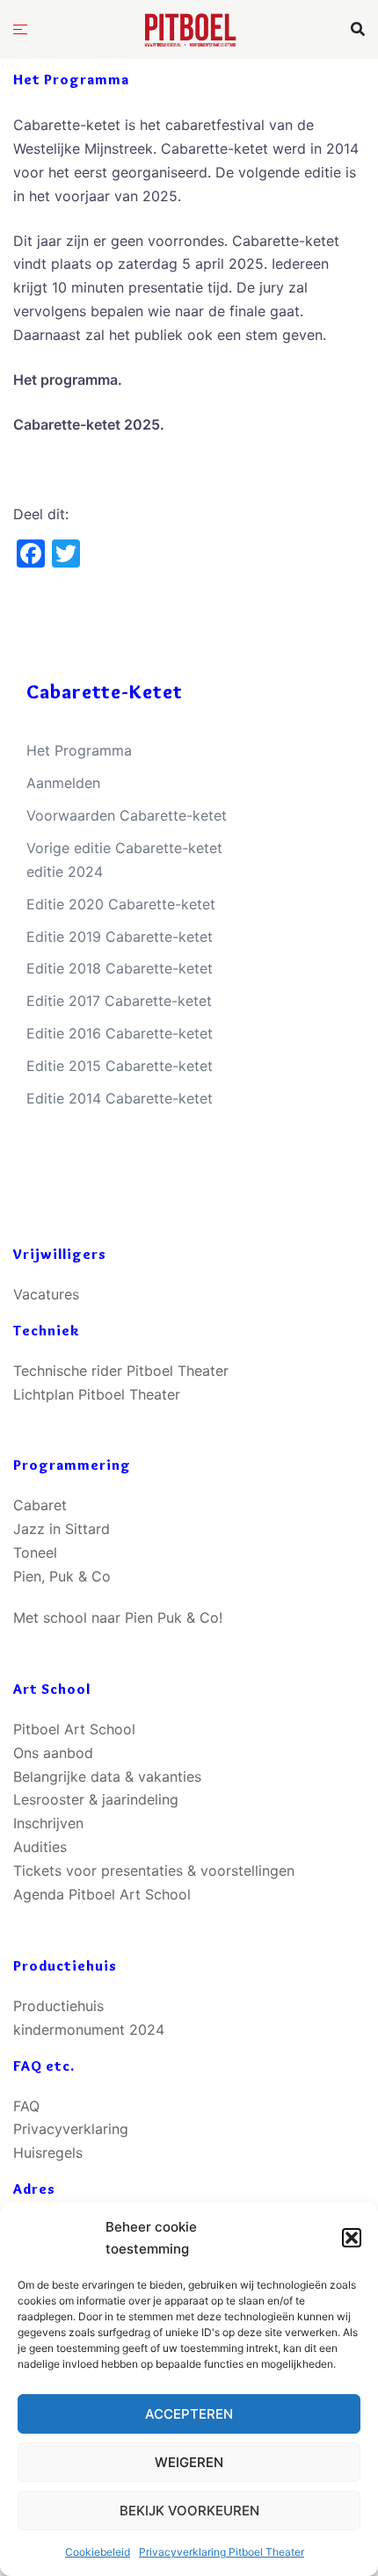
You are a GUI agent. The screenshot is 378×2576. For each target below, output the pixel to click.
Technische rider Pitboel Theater (121, 1371)
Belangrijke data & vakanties (107, 1776)
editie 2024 (65, 872)
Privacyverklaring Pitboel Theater (222, 2552)
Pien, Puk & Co (62, 1576)
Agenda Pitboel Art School (102, 1894)
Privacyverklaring (71, 2129)
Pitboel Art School (74, 1729)
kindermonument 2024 (89, 2030)
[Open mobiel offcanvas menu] (20, 29)
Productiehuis (58, 2006)
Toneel (35, 1552)
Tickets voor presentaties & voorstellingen (154, 1870)
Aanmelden (63, 783)
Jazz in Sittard (62, 1529)
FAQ (26, 2106)
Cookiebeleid (98, 2552)
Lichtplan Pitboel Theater (97, 1394)
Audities (40, 1847)
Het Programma (79, 750)
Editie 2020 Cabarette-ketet (121, 904)
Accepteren (189, 2414)
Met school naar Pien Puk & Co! (118, 1617)
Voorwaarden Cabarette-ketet (127, 815)
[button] (352, 2238)
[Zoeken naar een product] (358, 29)
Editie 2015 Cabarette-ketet (120, 1066)
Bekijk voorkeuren (189, 2511)
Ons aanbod (53, 1753)
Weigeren (189, 2462)
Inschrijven (48, 1823)
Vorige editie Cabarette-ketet (124, 848)
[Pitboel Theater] (189, 27)
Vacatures (46, 1294)
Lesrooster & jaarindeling (96, 1799)
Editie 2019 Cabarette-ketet (120, 937)
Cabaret (40, 1505)
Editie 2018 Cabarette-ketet (120, 968)
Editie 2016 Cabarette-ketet (120, 1033)
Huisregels (48, 2153)
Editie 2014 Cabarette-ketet (120, 1098)
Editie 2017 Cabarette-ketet (119, 1001)
